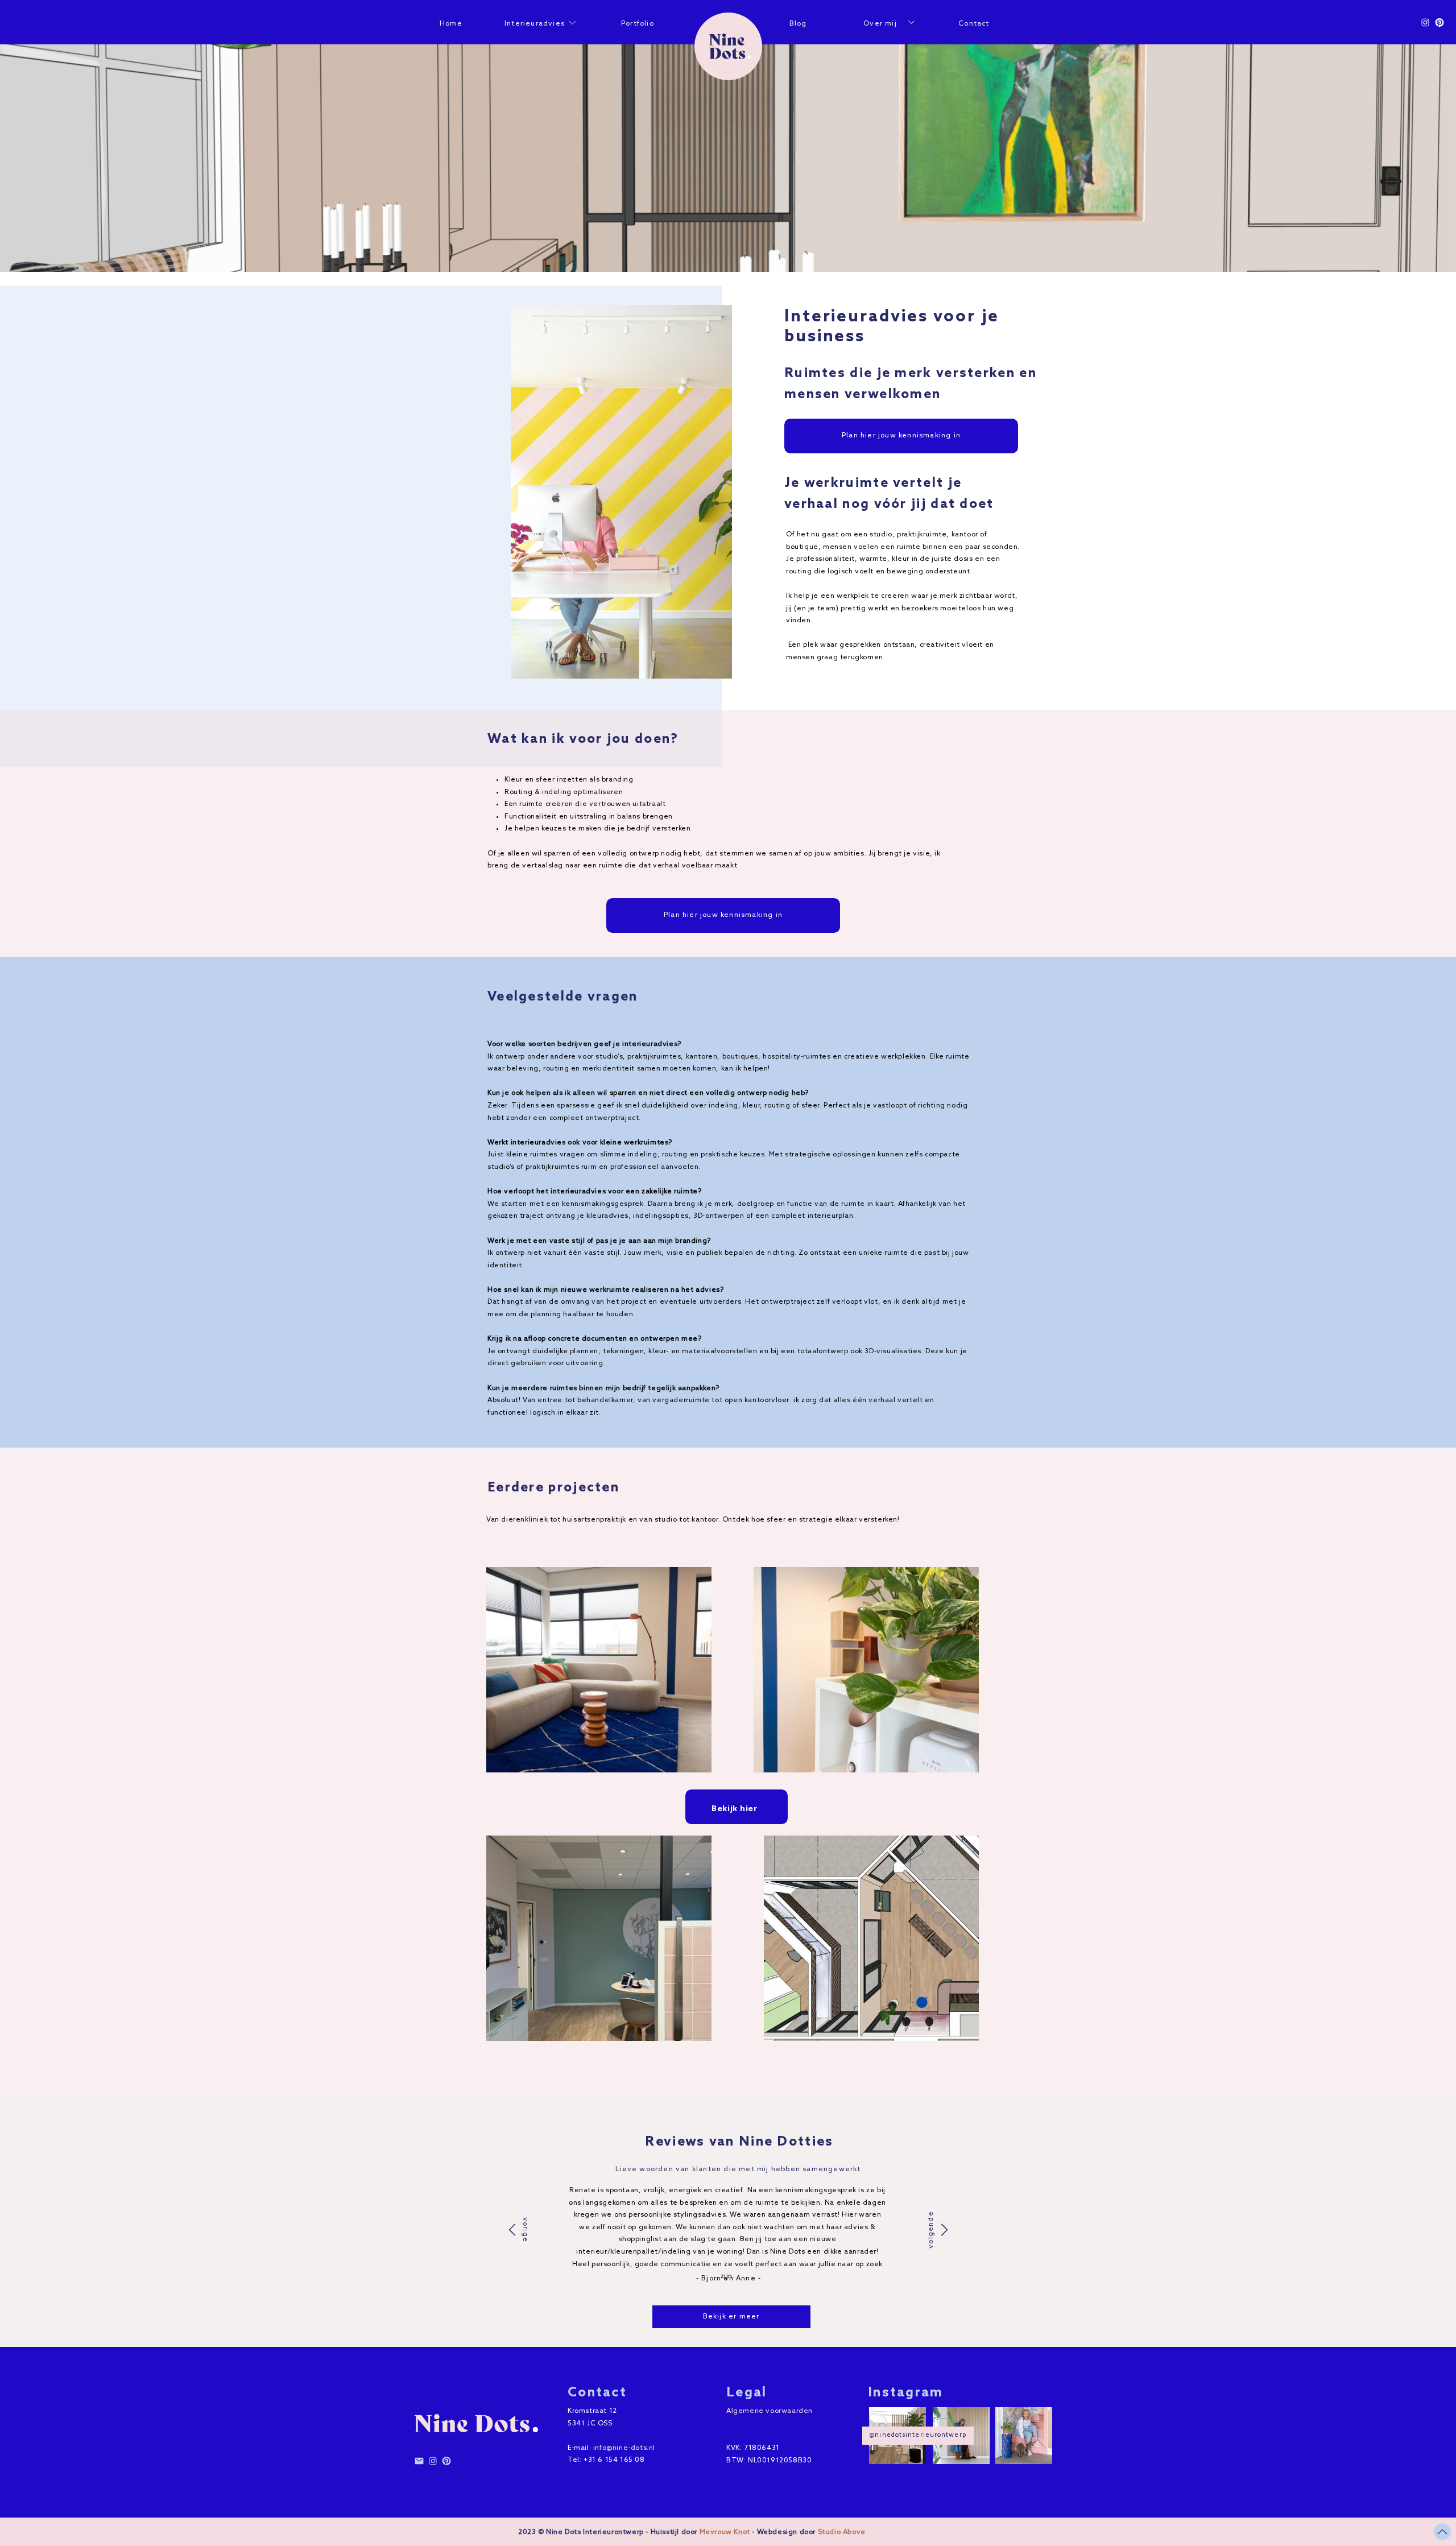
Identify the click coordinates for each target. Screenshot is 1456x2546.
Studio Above (842, 2532)
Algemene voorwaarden (770, 2411)
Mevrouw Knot (725, 2532)
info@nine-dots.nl (624, 2448)
